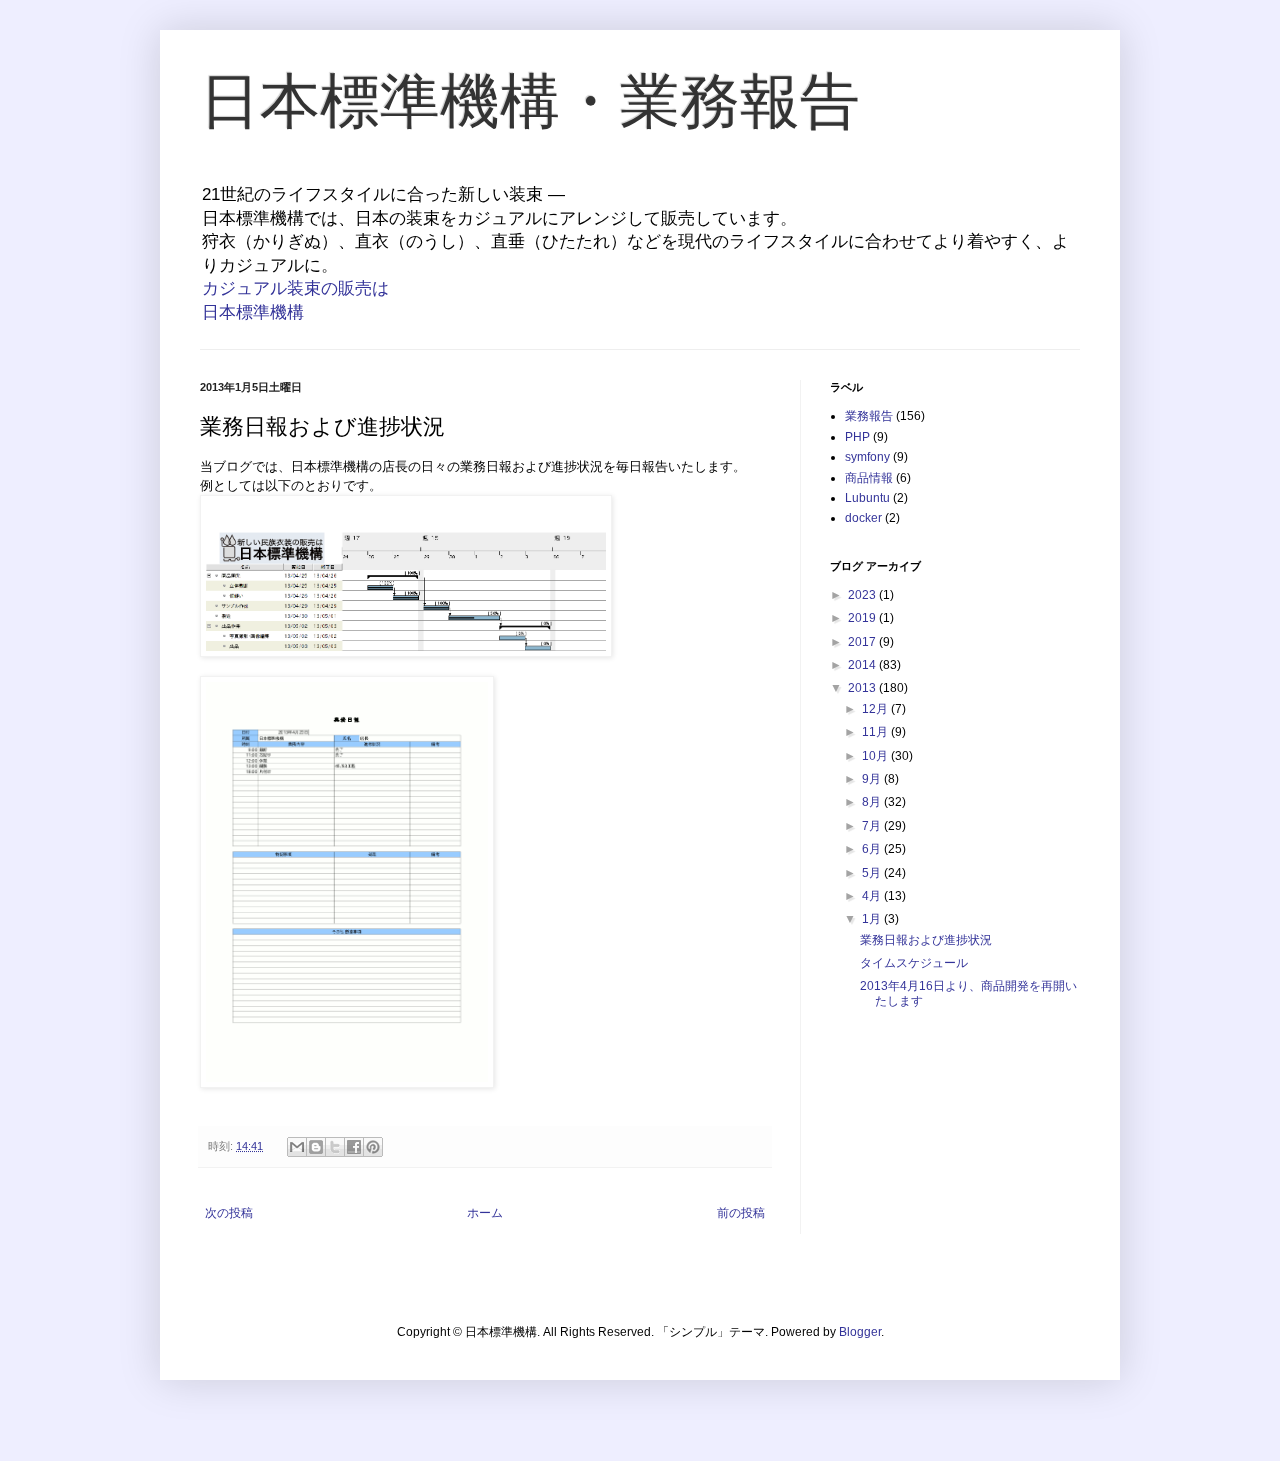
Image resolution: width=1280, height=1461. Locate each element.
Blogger (860, 1332)
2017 (863, 642)
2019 (863, 618)
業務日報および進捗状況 (926, 940)
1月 (873, 919)
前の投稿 (741, 1213)
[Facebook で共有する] (354, 1147)
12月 (876, 709)
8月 (873, 802)
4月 (873, 896)
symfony (867, 457)
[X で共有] (335, 1147)
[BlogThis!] (316, 1147)
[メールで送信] (297, 1147)
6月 (873, 849)
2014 (863, 665)
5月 (873, 873)
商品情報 (869, 478)
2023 (863, 595)
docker (863, 518)
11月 (876, 732)
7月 (873, 826)
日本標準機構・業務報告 (530, 101)
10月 (876, 756)
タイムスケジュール (914, 963)
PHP (857, 437)
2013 (863, 688)
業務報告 (869, 416)
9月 (873, 779)
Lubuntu (867, 498)
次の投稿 (229, 1213)
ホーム (485, 1213)
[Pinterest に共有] (373, 1147)
